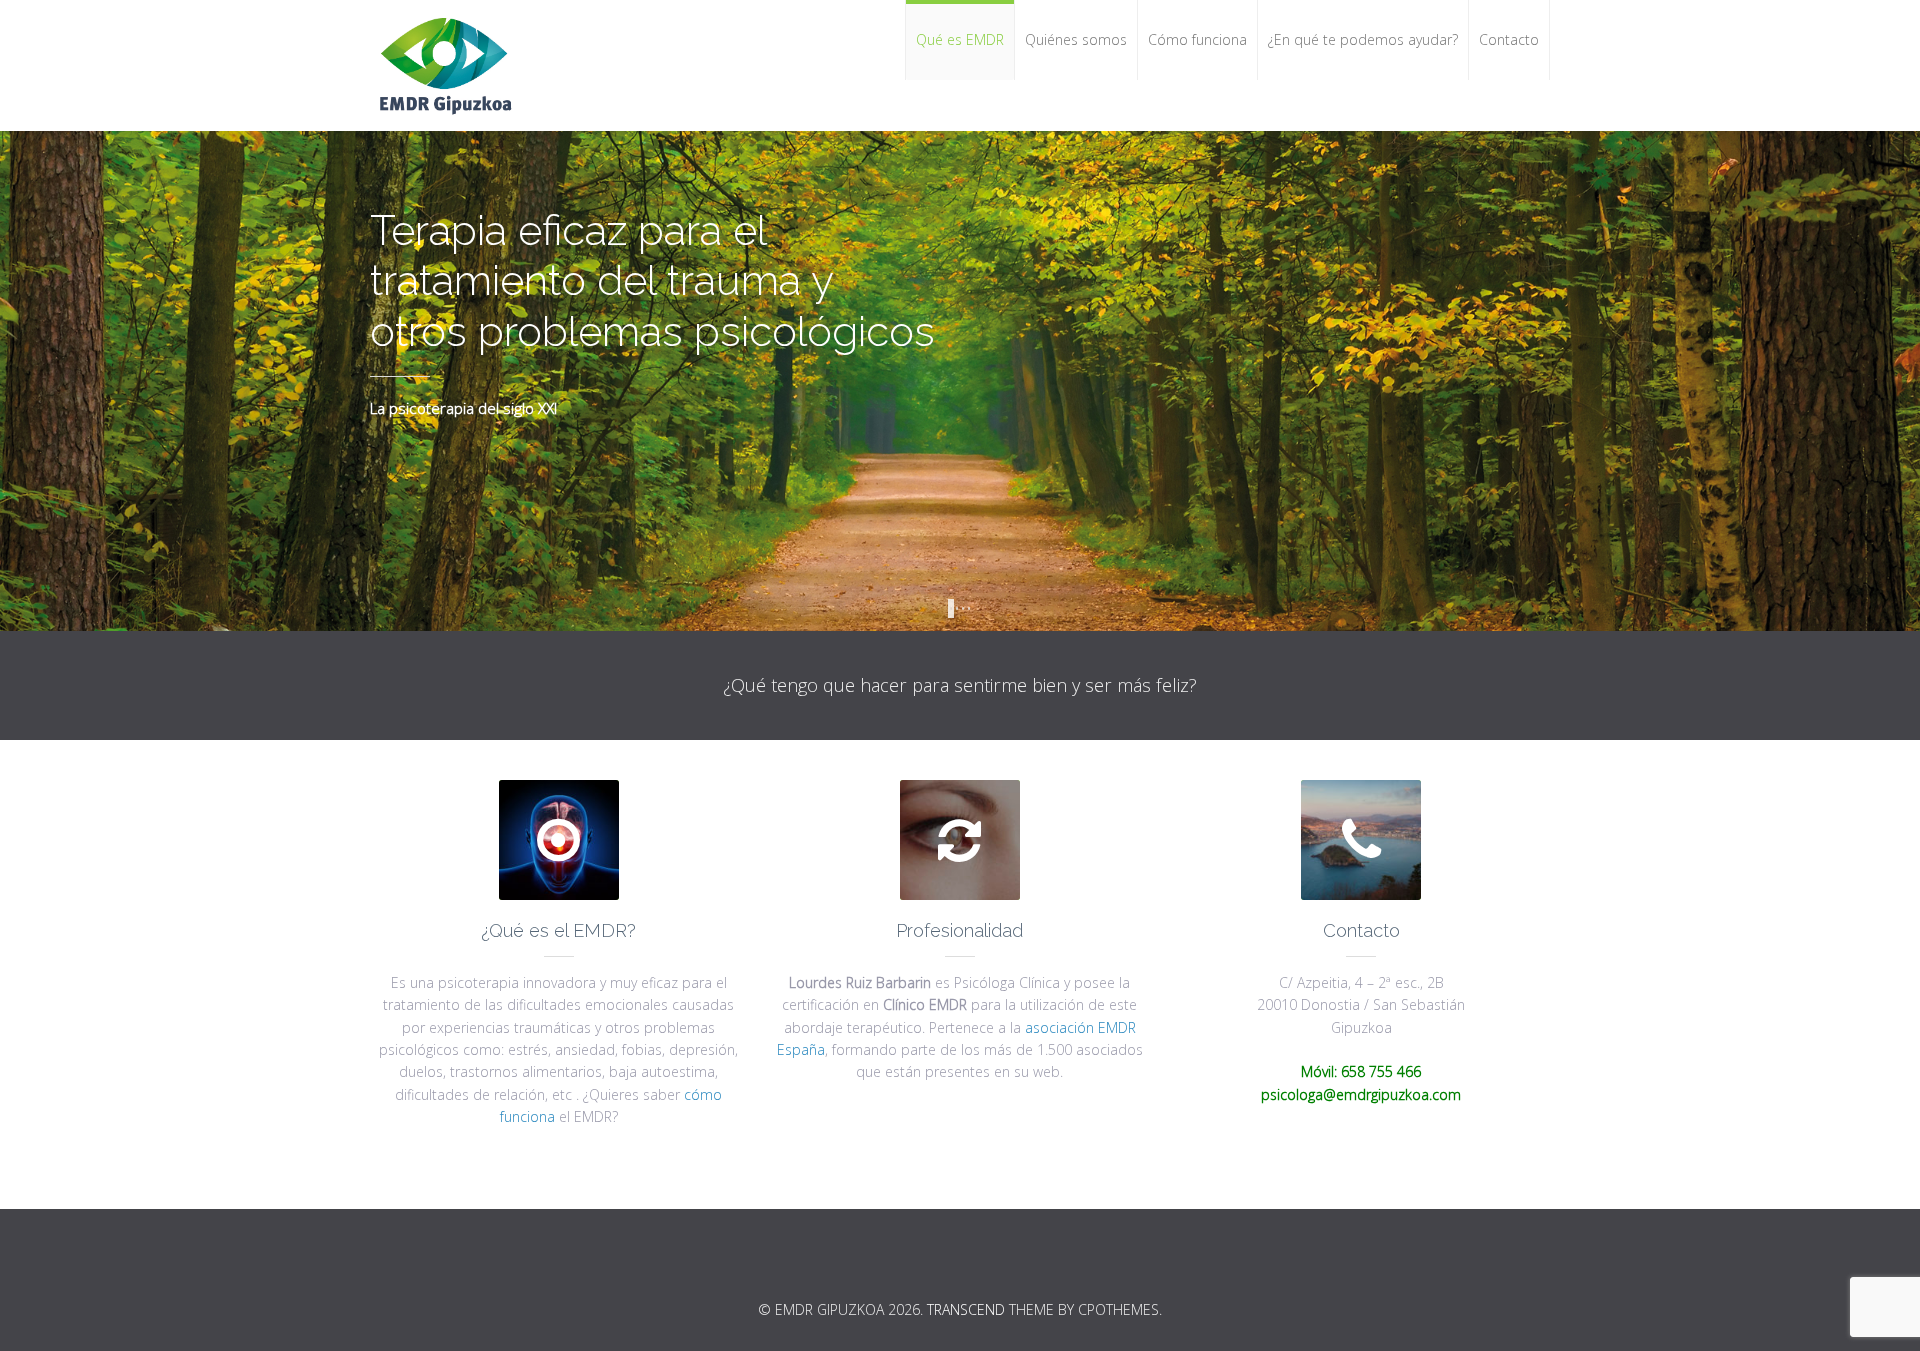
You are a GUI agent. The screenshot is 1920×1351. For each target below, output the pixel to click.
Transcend (966, 1309)
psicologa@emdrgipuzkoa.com (1361, 1094)
